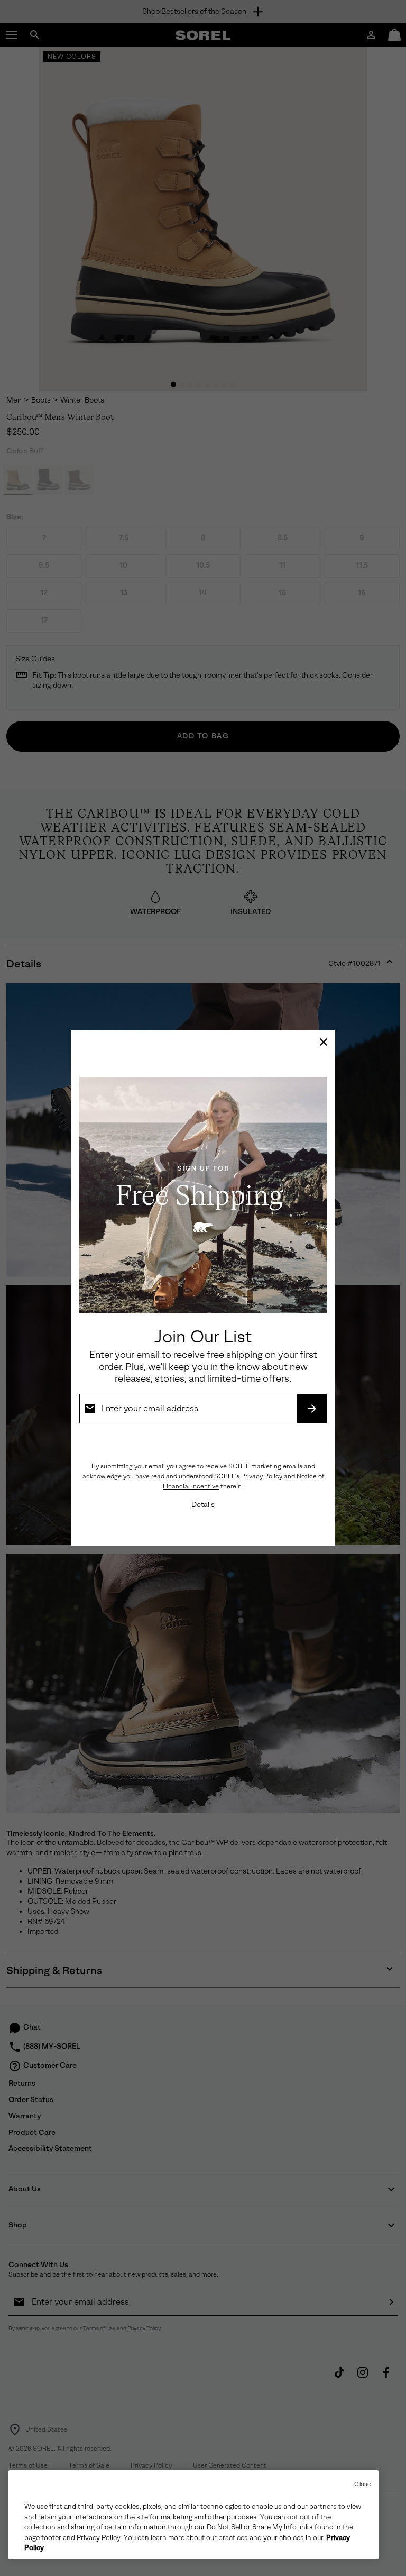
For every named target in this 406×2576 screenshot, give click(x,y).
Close (362, 2484)
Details (203, 1505)
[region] (193, 2515)
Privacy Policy (262, 1476)
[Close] (324, 1042)
